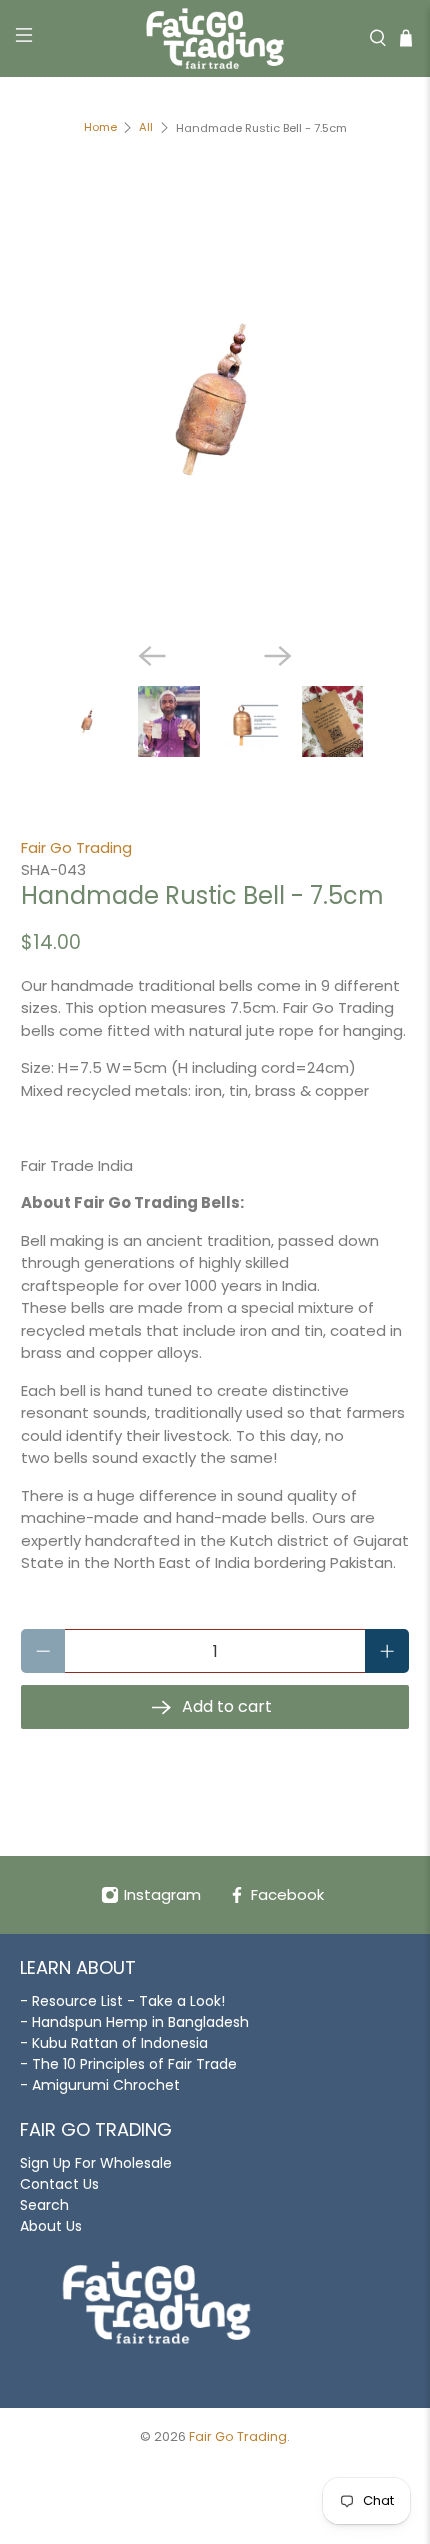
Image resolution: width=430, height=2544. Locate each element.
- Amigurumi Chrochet (100, 2085)
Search (44, 2205)
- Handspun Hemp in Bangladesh (134, 2022)
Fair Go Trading (76, 847)
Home (100, 127)
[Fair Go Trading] (215, 38)
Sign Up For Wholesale (96, 2163)
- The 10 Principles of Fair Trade (128, 2064)
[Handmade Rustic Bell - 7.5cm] (215, 402)
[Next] (278, 656)
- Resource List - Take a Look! (122, 2001)
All (146, 127)
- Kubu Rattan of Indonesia (114, 2043)
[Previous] (152, 656)
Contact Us (59, 2184)
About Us (51, 2226)
